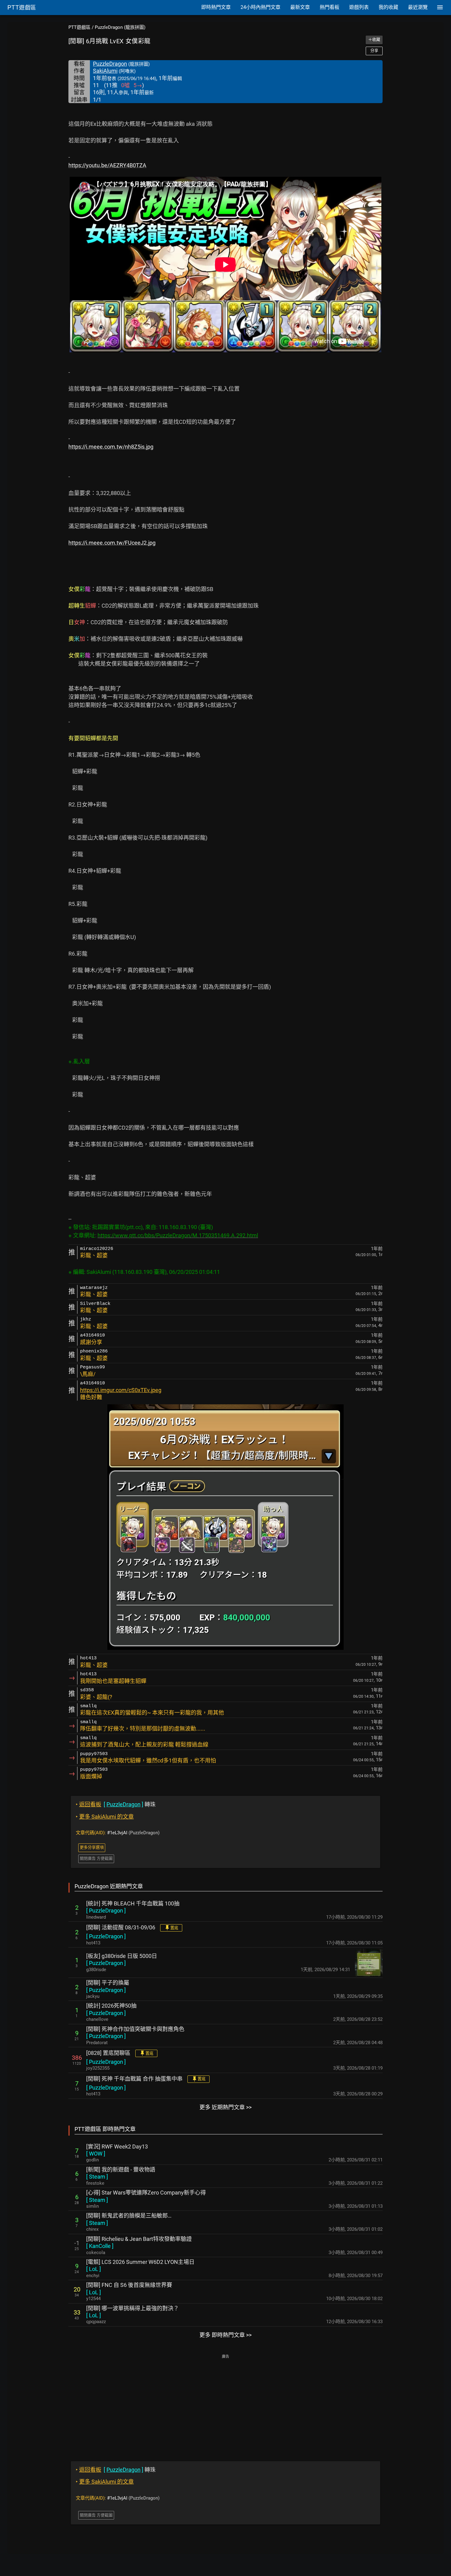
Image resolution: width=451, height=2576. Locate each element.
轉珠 (116, 1804)
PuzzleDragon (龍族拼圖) (120, 27)
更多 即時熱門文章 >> (225, 2335)
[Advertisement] (225, 2404)
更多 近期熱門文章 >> (225, 2107)
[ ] (106, 1911)
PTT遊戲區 (79, 27)
